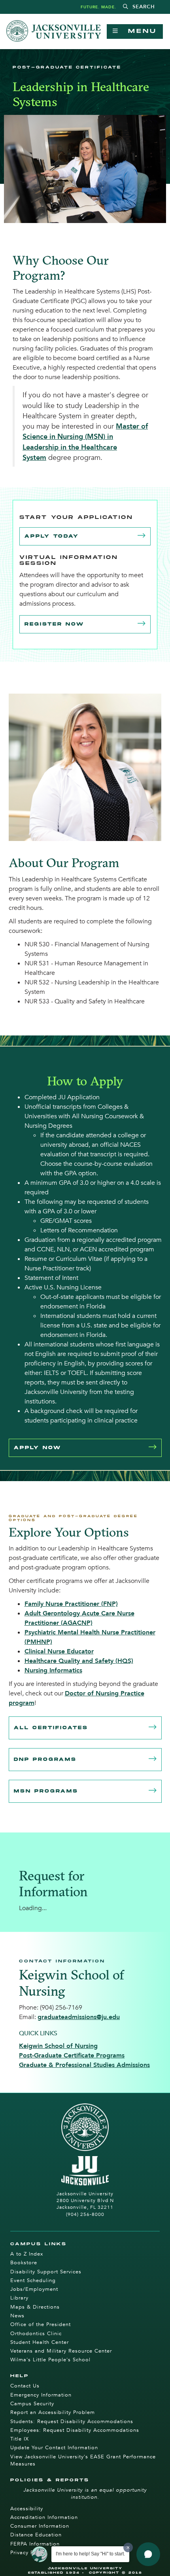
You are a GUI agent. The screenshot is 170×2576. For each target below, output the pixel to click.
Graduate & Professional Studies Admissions (84, 2065)
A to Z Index (27, 2254)
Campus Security (32, 2404)
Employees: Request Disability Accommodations (75, 2430)
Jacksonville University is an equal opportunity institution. (85, 2494)
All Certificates (51, 1728)
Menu (138, 31)
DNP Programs (45, 1759)
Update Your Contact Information (54, 2448)
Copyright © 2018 (116, 2573)
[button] (139, 7)
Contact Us (25, 2386)
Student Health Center (40, 2342)
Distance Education (36, 2535)
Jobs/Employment (34, 2289)
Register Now (54, 624)
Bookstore (24, 2263)
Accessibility (27, 2509)
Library (19, 2298)
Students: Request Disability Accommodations (72, 2422)
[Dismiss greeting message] (128, 2547)
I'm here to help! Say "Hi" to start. (90, 2554)
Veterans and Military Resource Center (61, 2351)
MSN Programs (46, 1791)
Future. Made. (98, 7)
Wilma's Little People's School (50, 2360)
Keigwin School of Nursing (58, 2046)
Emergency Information (41, 2395)
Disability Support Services (46, 2272)
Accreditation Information (44, 2517)
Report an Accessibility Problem (53, 2412)
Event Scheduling (33, 2280)
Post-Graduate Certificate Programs (72, 2055)
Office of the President (41, 2324)
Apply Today (52, 536)
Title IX (20, 2439)
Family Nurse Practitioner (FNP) (71, 1604)
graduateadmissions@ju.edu (79, 2017)
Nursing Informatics (53, 1670)
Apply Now (38, 1448)
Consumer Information (40, 2526)
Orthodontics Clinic (36, 2334)
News (17, 2316)
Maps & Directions (35, 2307)
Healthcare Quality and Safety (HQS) (79, 1661)
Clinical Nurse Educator (59, 1651)
